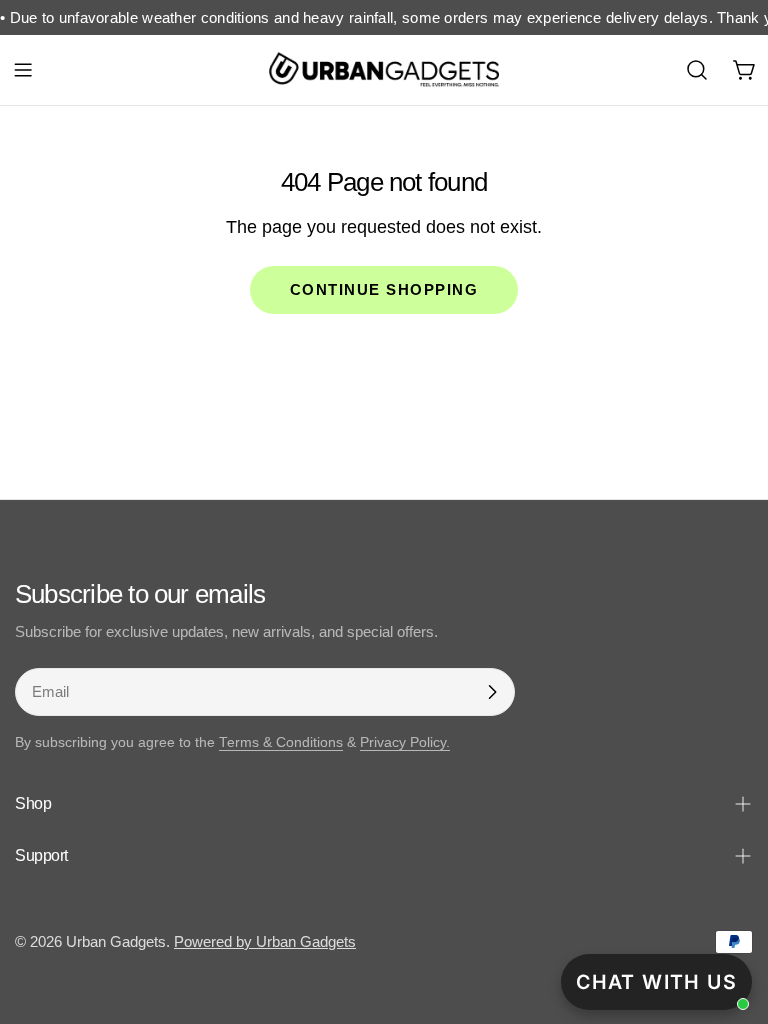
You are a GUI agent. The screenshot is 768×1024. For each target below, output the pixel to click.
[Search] (697, 70)
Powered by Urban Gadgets (265, 941)
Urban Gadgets (116, 941)
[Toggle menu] (23, 70)
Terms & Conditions (281, 742)
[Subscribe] (492, 692)
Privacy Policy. (405, 742)
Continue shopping (384, 289)
